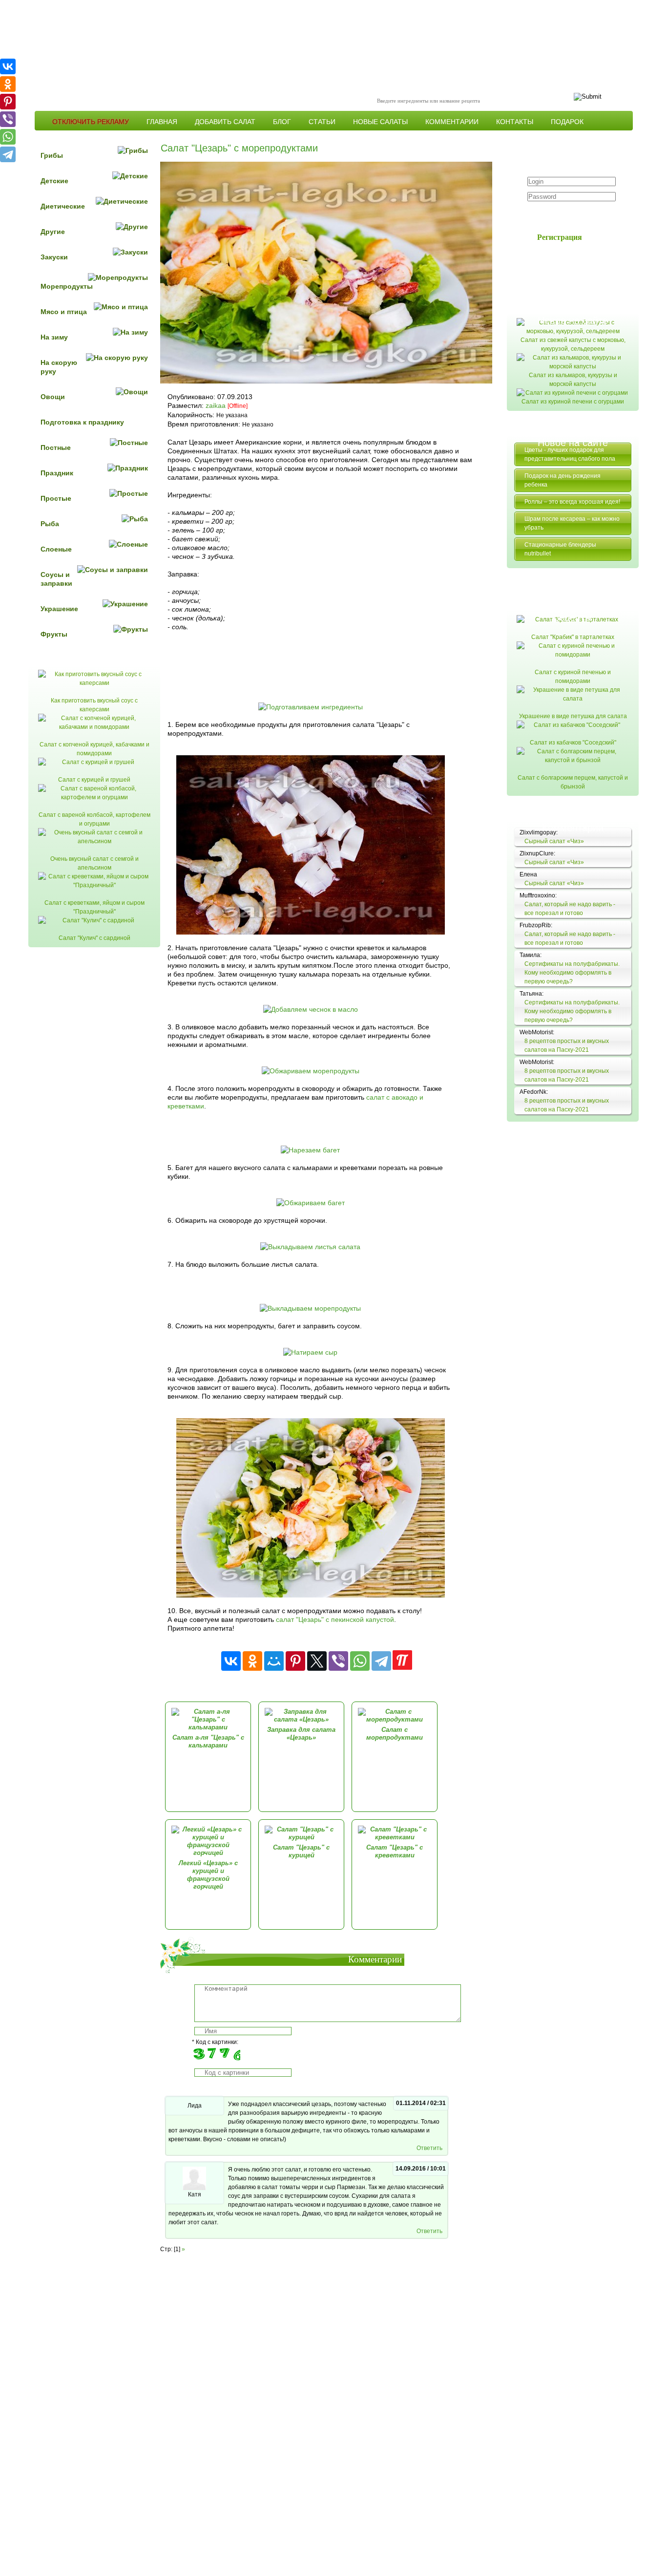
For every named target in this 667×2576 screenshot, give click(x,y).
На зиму (54, 337)
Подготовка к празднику (82, 422)
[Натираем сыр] (310, 1352)
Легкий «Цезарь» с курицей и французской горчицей (208, 1875)
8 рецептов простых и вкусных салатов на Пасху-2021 (567, 1045)
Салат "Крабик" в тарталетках (573, 637)
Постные (56, 447)
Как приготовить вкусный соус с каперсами (94, 705)
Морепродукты (67, 286)
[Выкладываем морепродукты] (310, 1308)
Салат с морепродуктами (395, 1734)
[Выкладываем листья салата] (310, 1247)
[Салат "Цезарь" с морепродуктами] (311, 1595)
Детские (54, 181)
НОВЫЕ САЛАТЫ (380, 122)
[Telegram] (381, 1661)
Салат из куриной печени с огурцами (573, 402)
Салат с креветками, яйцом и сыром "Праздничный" (94, 907)
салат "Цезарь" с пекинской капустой (335, 1619)
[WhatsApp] (360, 1661)
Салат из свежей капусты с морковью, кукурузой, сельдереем (573, 344)
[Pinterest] (295, 1661)
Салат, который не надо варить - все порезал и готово (570, 909)
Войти (565, 215)
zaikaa (216, 405)
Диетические (63, 206)
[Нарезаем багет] (310, 1150)
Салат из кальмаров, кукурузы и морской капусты (573, 380)
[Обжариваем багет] (311, 1203)
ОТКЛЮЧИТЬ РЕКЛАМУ (91, 122)
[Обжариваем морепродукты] (311, 1071)
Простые (56, 498)
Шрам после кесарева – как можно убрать (572, 523)
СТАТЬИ (322, 122)
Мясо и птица (64, 312)
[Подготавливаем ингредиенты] (311, 707)
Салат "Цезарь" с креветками (395, 1851)
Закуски (54, 257)
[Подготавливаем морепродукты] (311, 932)
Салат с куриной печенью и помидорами (573, 677)
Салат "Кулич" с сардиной (94, 938)
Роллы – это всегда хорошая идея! (572, 502)
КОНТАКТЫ (515, 122)
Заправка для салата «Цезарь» (301, 1734)
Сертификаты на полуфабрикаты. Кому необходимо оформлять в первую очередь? (572, 973)
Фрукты (54, 634)
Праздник (57, 473)
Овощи (53, 397)
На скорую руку (59, 367)
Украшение (59, 609)
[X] (317, 1661)
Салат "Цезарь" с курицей (301, 1851)
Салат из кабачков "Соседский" (573, 743)
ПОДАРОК (567, 122)
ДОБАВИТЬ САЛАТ (225, 122)
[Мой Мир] (274, 1661)
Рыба (50, 524)
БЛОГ (282, 122)
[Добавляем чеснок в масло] (311, 1009)
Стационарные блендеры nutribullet (560, 549)
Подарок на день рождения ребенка (563, 480)
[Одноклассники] (252, 1661)
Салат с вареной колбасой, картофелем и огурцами (94, 819)
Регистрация (560, 237)
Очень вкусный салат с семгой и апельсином (94, 863)
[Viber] (338, 1661)
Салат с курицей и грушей (94, 780)
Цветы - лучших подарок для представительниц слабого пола (570, 454)
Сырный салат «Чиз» (554, 841)
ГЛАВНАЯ (162, 122)
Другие (53, 232)
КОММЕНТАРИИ (452, 122)
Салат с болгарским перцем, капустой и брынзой (573, 782)
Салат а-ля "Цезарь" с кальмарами (208, 1741)
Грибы (52, 155)
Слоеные (56, 549)
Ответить (429, 2148)
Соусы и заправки (56, 579)
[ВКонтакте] (231, 1661)
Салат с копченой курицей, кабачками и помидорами (94, 749)
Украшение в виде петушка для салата (573, 716)
